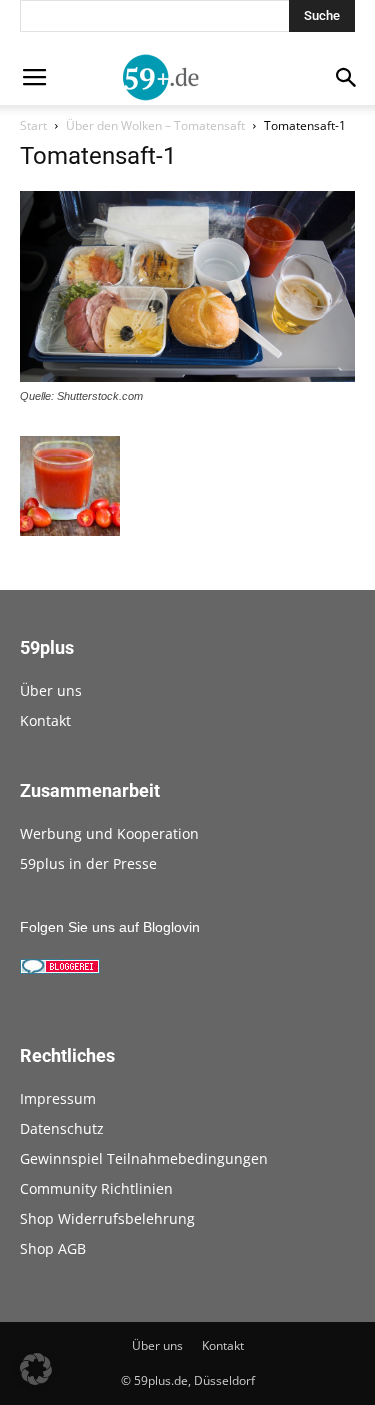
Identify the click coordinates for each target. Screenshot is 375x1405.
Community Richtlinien (96, 1188)
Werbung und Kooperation (109, 833)
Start (33, 125)
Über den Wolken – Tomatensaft (155, 125)
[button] (36, 1369)
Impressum (58, 1098)
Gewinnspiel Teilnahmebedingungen (144, 1158)
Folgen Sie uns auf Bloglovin (110, 927)
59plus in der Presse (88, 863)
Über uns (51, 690)
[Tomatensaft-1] (187, 377)
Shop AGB (53, 1248)
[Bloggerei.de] (60, 969)
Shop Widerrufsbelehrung (107, 1218)
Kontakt (45, 720)
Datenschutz (62, 1128)
